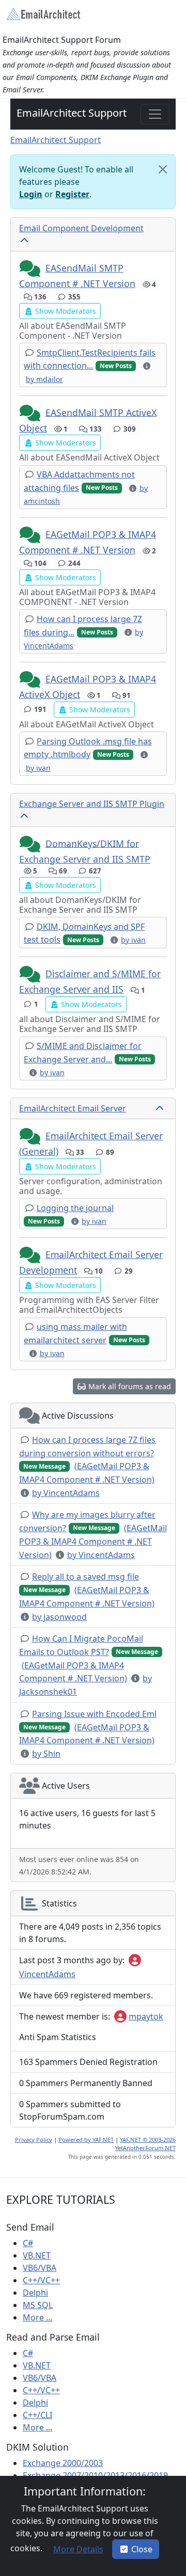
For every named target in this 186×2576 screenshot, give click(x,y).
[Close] (163, 169)
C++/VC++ (41, 2280)
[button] (31, 269)
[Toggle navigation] (155, 114)
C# (28, 2243)
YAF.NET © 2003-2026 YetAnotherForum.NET (145, 2144)
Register (72, 194)
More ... (37, 2317)
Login (31, 194)
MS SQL (38, 2305)
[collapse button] (25, 241)
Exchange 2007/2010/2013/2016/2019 (95, 2475)
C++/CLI (37, 2415)
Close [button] (142, 2549)
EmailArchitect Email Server (73, 1108)
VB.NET (37, 2255)
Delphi (35, 2293)
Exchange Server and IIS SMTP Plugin (92, 804)
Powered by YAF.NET (86, 2140)
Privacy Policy (34, 2140)
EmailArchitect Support (72, 113)
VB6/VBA (40, 2268)
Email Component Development (81, 228)
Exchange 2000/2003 (63, 2463)
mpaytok (146, 2016)
